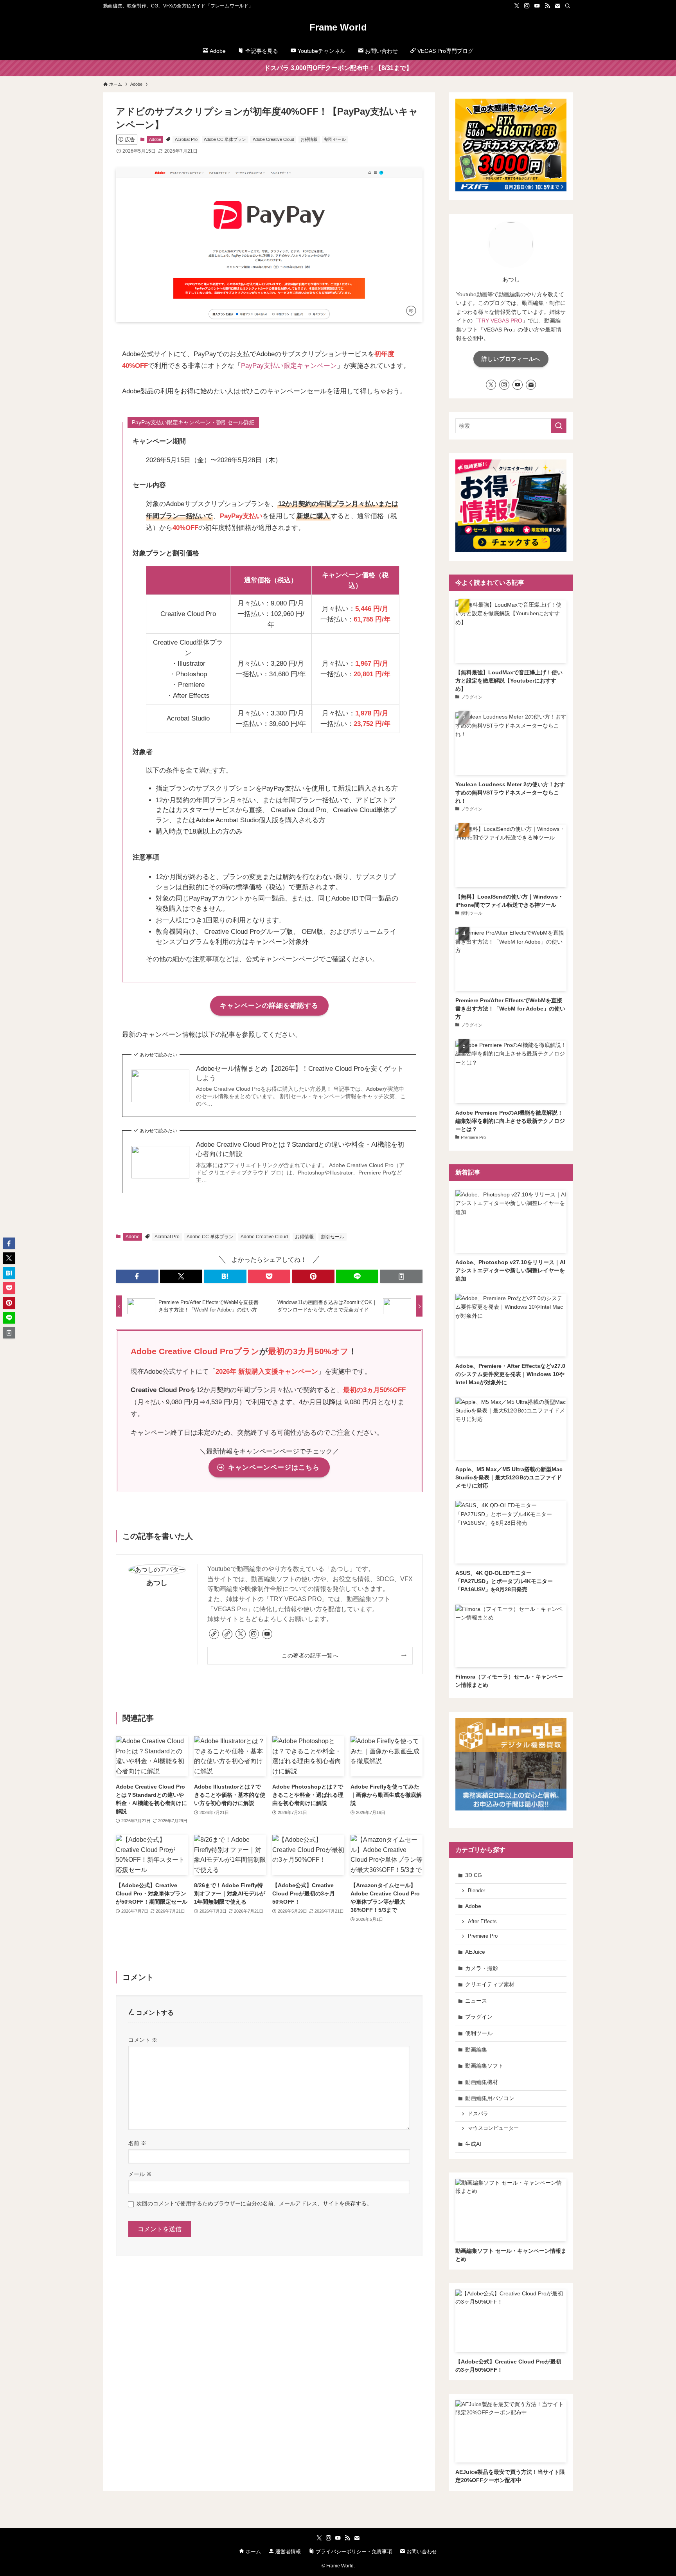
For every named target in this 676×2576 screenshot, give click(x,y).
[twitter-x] (517, 6)
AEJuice (475, 1952)
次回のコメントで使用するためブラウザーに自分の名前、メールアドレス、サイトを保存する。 (254, 2203)
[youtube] (537, 6)
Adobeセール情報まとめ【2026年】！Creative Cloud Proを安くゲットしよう (300, 1073)
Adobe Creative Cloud (273, 139)
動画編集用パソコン (490, 2098)
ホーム (253, 2552)
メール (140, 2174)
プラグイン (479, 2017)
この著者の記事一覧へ (310, 1655)
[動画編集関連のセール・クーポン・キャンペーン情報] (511, 550)
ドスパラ (478, 2114)
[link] (214, 1634)
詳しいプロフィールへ (511, 359)
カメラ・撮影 (482, 1968)
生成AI (473, 2144)
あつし (157, 1583)
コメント (143, 2040)
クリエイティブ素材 (490, 1984)
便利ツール (479, 2033)
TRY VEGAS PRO (500, 321)
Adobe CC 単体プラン (225, 139)
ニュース (476, 2001)
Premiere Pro (483, 1936)
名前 (137, 2143)
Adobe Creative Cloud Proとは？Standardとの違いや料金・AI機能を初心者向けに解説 (300, 1149)
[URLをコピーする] (401, 1276)
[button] (137, 1276)
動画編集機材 (482, 2082)
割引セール (335, 139)
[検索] (568, 6)
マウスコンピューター (493, 2128)
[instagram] (527, 6)
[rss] (547, 6)
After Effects (482, 1922)
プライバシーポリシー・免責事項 (353, 2552)
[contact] (557, 6)
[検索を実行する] (559, 426)
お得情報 (309, 139)
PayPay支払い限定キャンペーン (289, 366)
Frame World (338, 27)
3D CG (474, 1875)
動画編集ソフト (484, 2066)
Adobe (155, 139)
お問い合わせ (421, 2552)
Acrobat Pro (186, 139)
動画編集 (476, 2050)
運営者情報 (287, 2552)
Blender (476, 1891)
